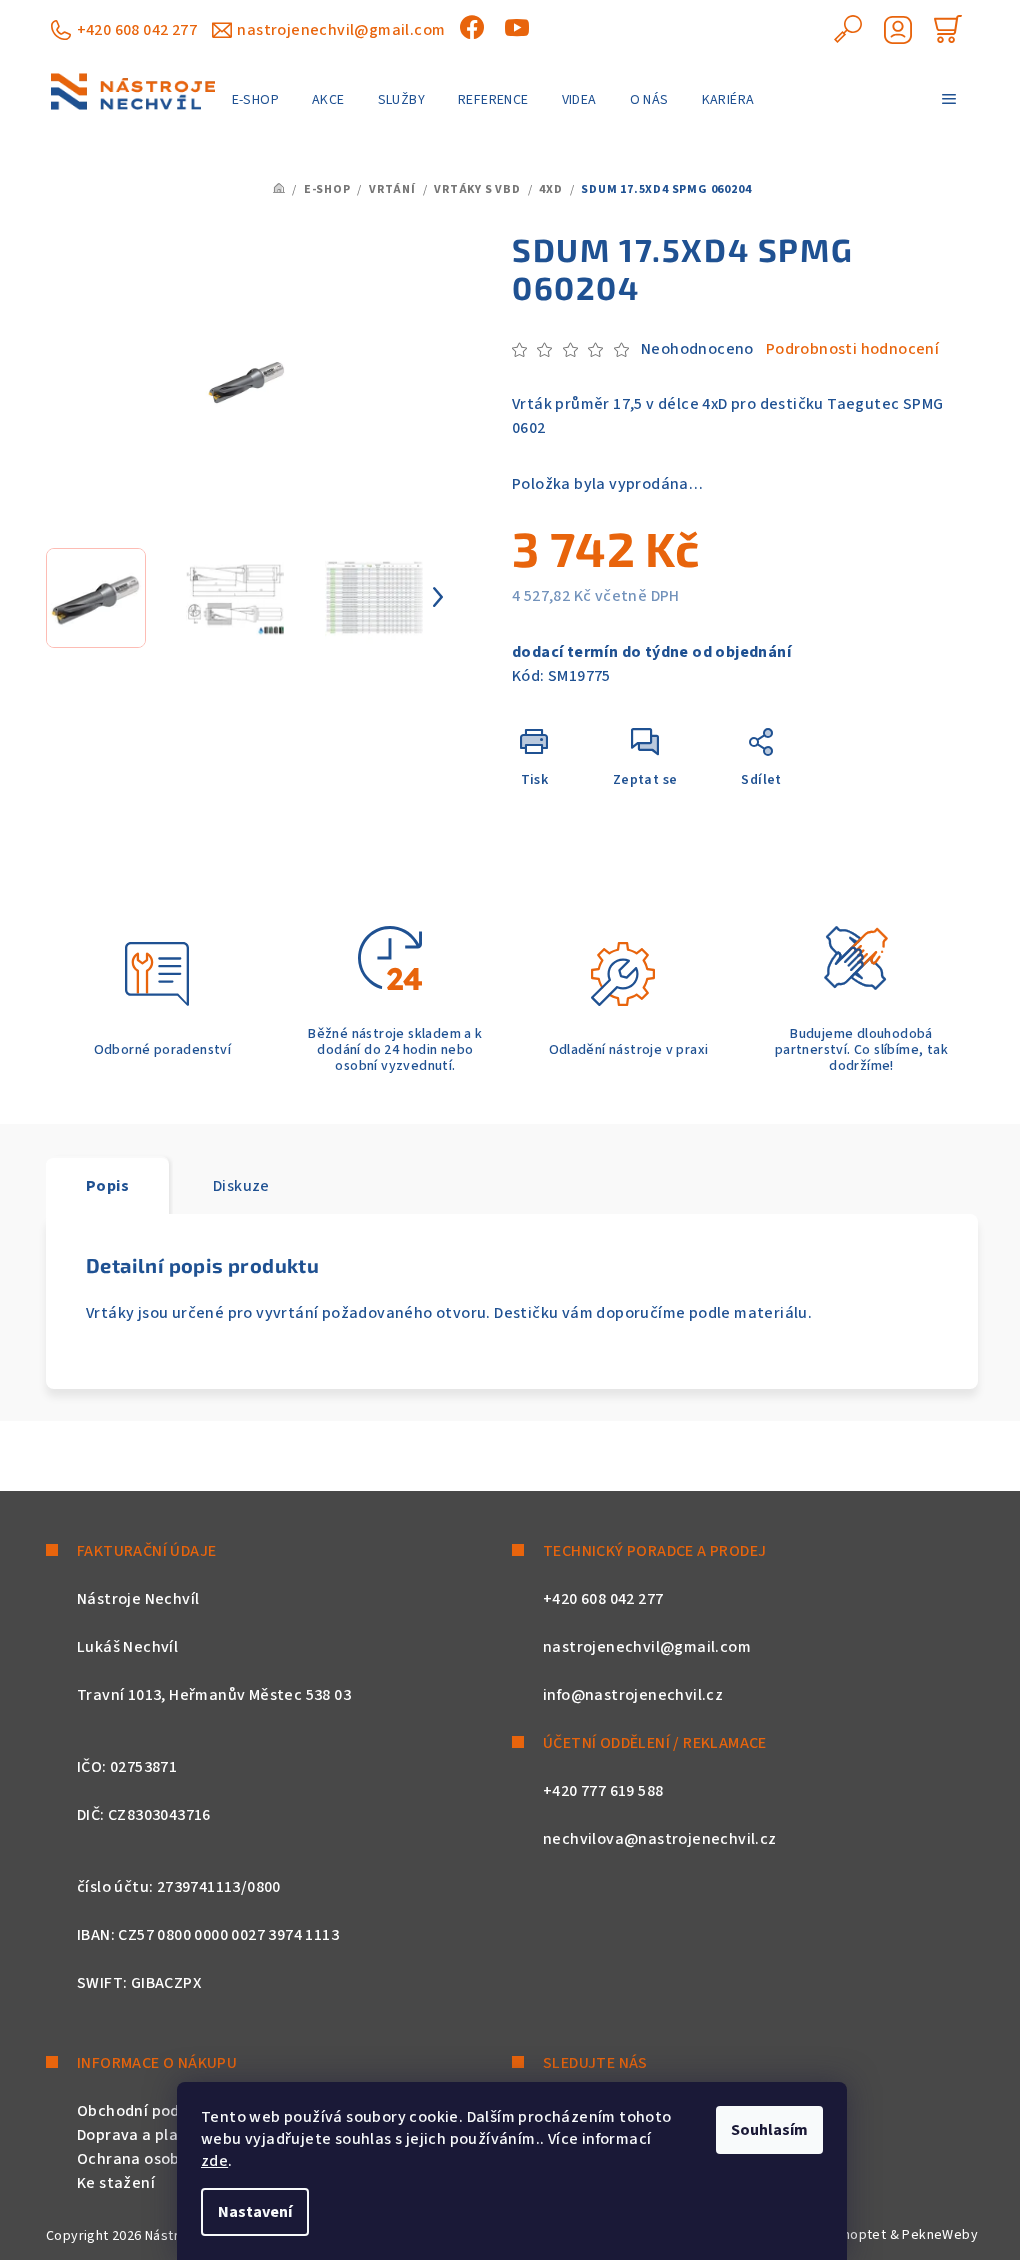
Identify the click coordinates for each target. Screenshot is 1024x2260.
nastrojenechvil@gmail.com (341, 30)
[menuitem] (255, 100)
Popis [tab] (107, 1186)
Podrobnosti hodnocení (852, 349)
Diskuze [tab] (241, 1186)
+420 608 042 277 (137, 30)
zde (214, 2161)
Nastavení (255, 2212)
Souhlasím (769, 2130)
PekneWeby (940, 2235)
